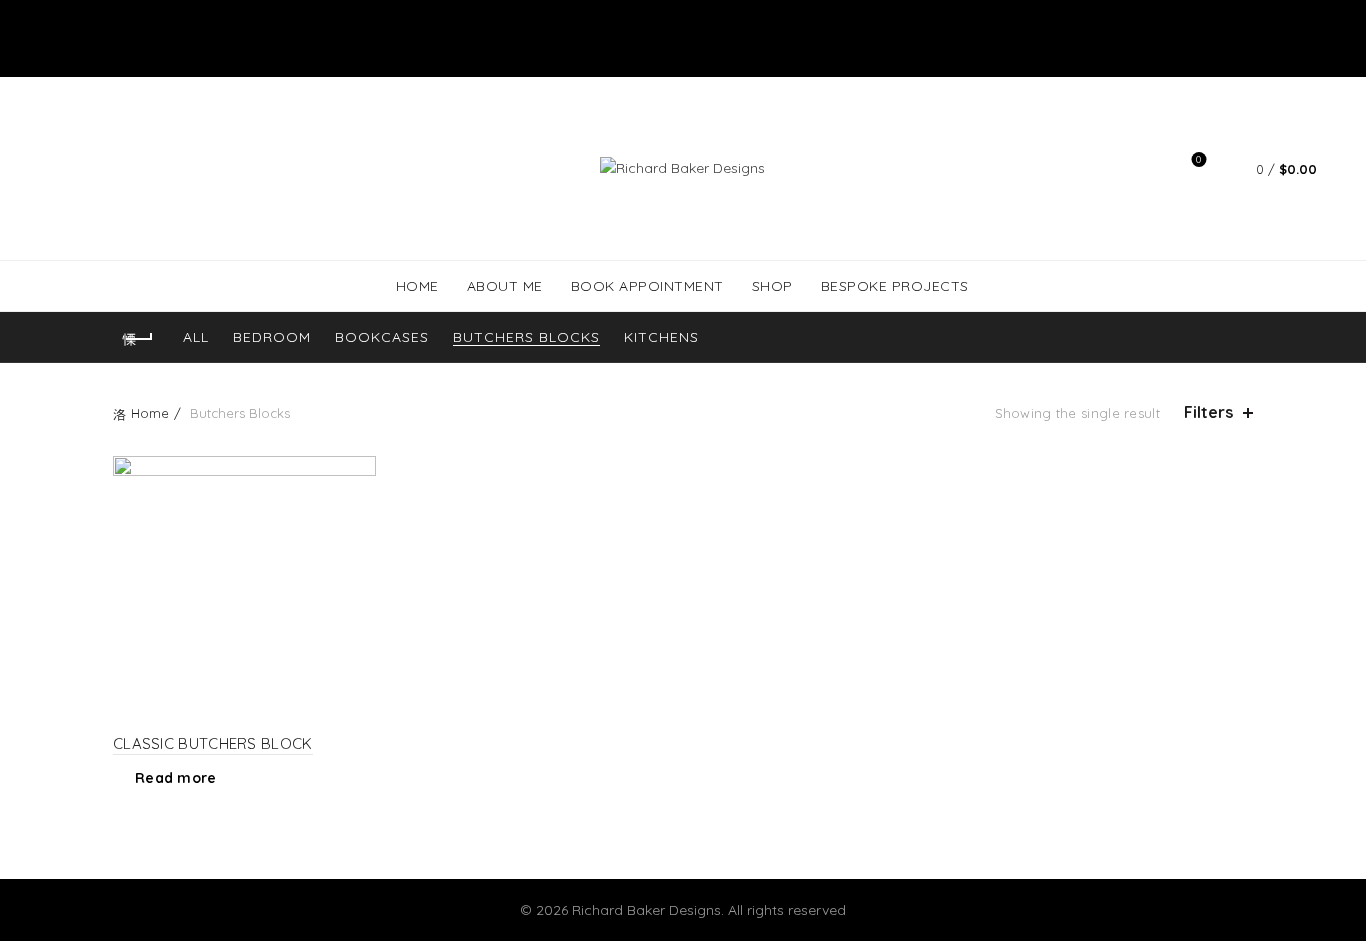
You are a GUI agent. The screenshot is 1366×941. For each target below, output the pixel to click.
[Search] (1142, 169)
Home (150, 413)
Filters (1208, 412)
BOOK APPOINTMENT (647, 286)
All (196, 337)
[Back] (138, 339)
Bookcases (382, 337)
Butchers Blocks (526, 337)
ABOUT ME (505, 286)
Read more (176, 778)
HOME (417, 286)
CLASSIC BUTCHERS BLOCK (213, 743)
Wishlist (1198, 160)
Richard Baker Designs (646, 910)
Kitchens (661, 337)
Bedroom (272, 337)
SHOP (772, 286)
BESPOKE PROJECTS (895, 286)
